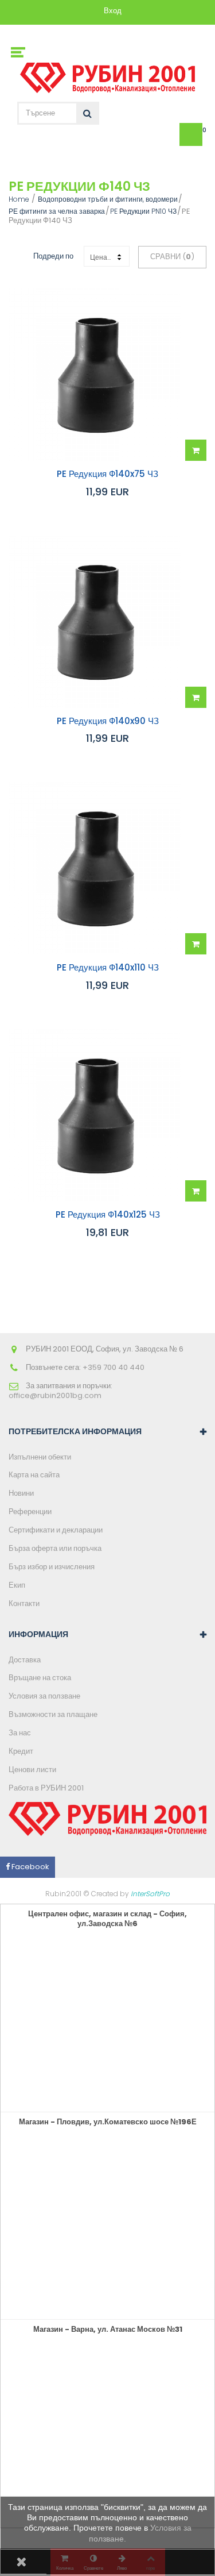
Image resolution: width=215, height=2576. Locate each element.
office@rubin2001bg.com (55, 1395)
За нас (20, 1733)
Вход (113, 11)
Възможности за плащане (53, 1714)
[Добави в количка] (196, 450)
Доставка (25, 1660)
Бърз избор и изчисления (52, 1567)
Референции (30, 1512)
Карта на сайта (34, 1475)
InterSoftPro (150, 1894)
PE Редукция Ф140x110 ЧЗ (108, 968)
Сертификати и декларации (56, 1530)
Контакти (24, 1603)
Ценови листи (32, 1770)
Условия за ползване (44, 1696)
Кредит (21, 1751)
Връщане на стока (40, 1678)
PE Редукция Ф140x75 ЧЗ (107, 474)
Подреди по (53, 256)
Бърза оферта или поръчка (55, 1548)
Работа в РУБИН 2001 (46, 1788)
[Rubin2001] (107, 75)
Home (19, 199)
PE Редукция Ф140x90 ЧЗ (108, 721)
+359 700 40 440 (114, 1367)
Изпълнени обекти (40, 1457)
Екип (17, 1585)
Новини (21, 1493)
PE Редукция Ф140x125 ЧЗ (108, 1215)
